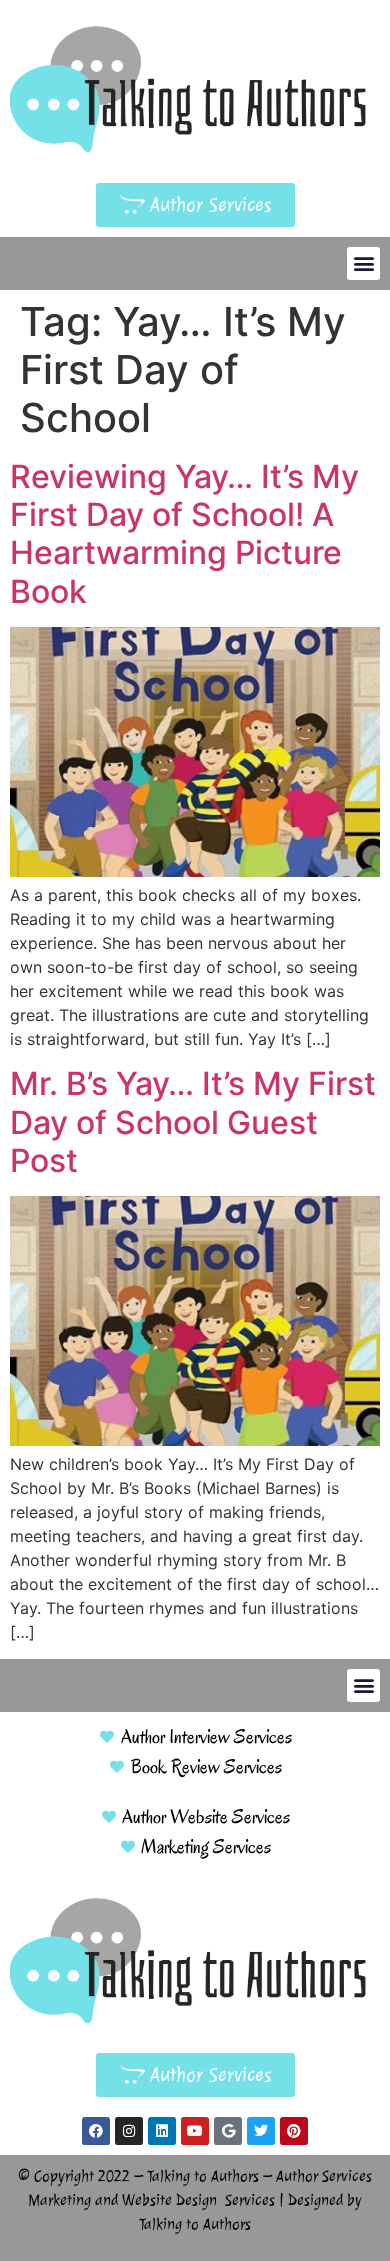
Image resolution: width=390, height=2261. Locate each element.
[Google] (228, 2131)
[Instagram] (129, 2131)
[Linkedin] (162, 2131)
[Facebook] (96, 2131)
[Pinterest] (294, 2131)
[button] (363, 263)
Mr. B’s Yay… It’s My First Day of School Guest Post (193, 1122)
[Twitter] (261, 2131)
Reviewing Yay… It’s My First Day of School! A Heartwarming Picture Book (184, 534)
